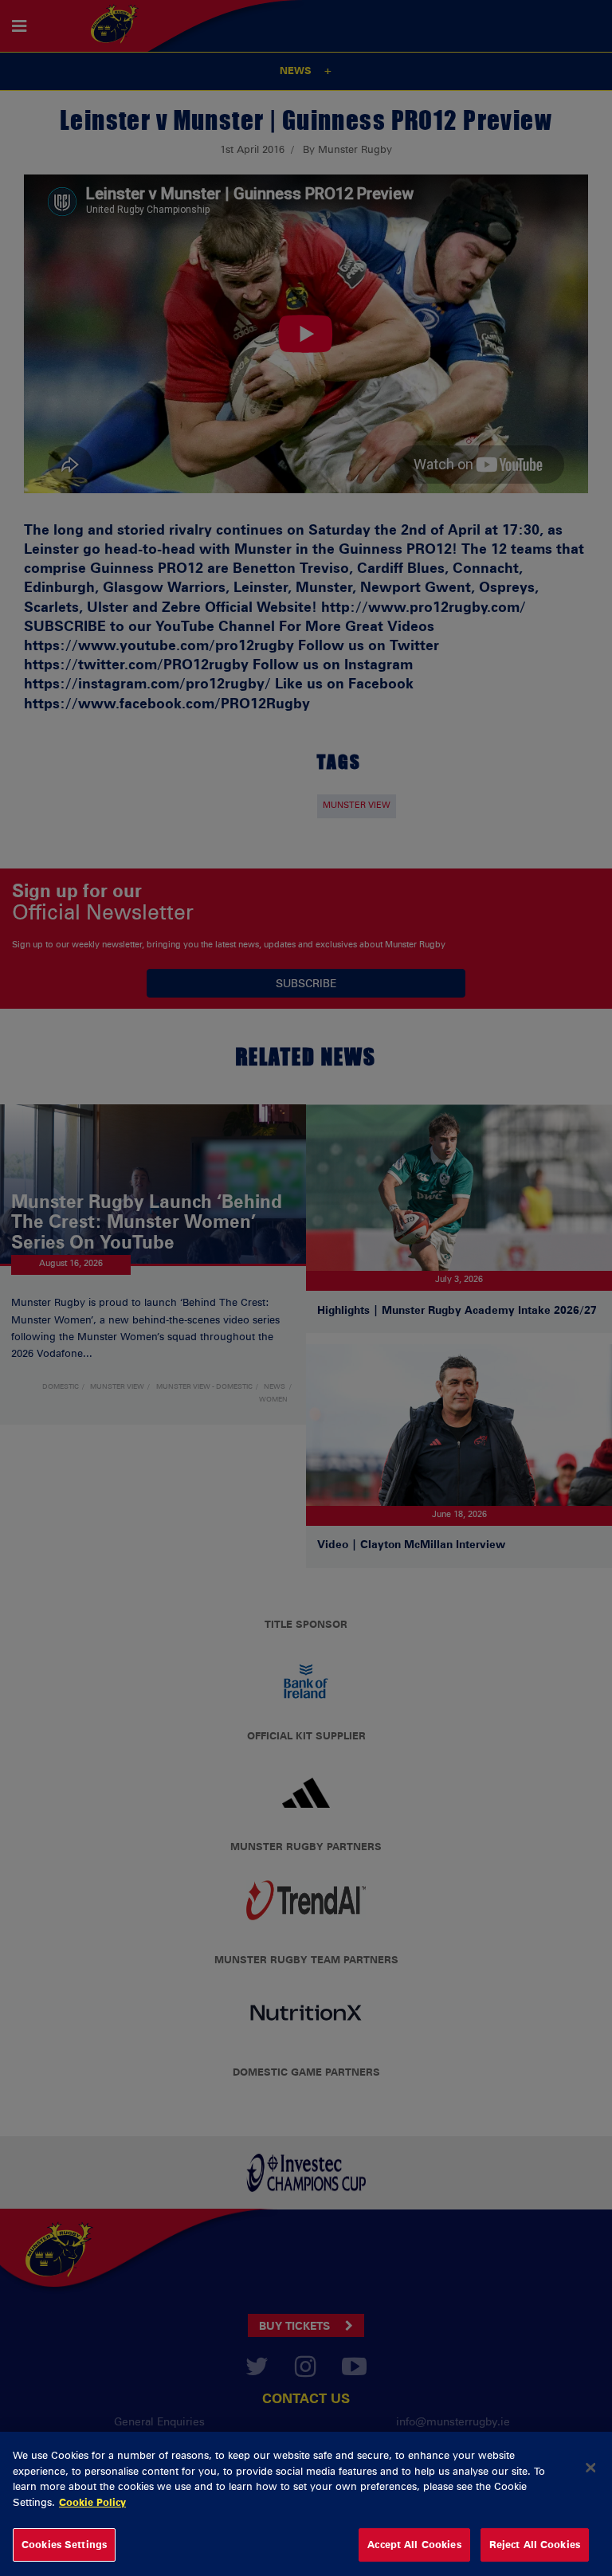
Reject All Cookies (535, 2544)
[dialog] (306, 2504)
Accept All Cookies (414, 2544)
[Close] (590, 2468)
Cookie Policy (92, 2502)
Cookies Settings (64, 2544)
